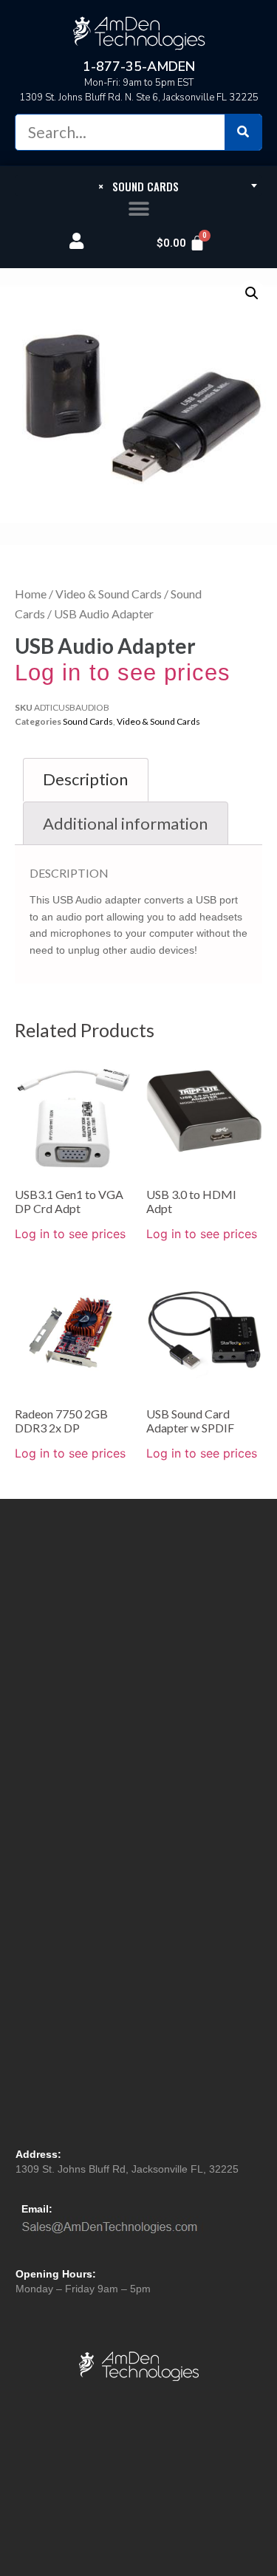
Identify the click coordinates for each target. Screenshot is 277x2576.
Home (31, 594)
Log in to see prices (123, 673)
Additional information (125, 823)
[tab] (86, 780)
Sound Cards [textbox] (138, 186)
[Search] (243, 132)
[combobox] (138, 185)
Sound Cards (88, 721)
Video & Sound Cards (109, 594)
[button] (138, 209)
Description (85, 779)
